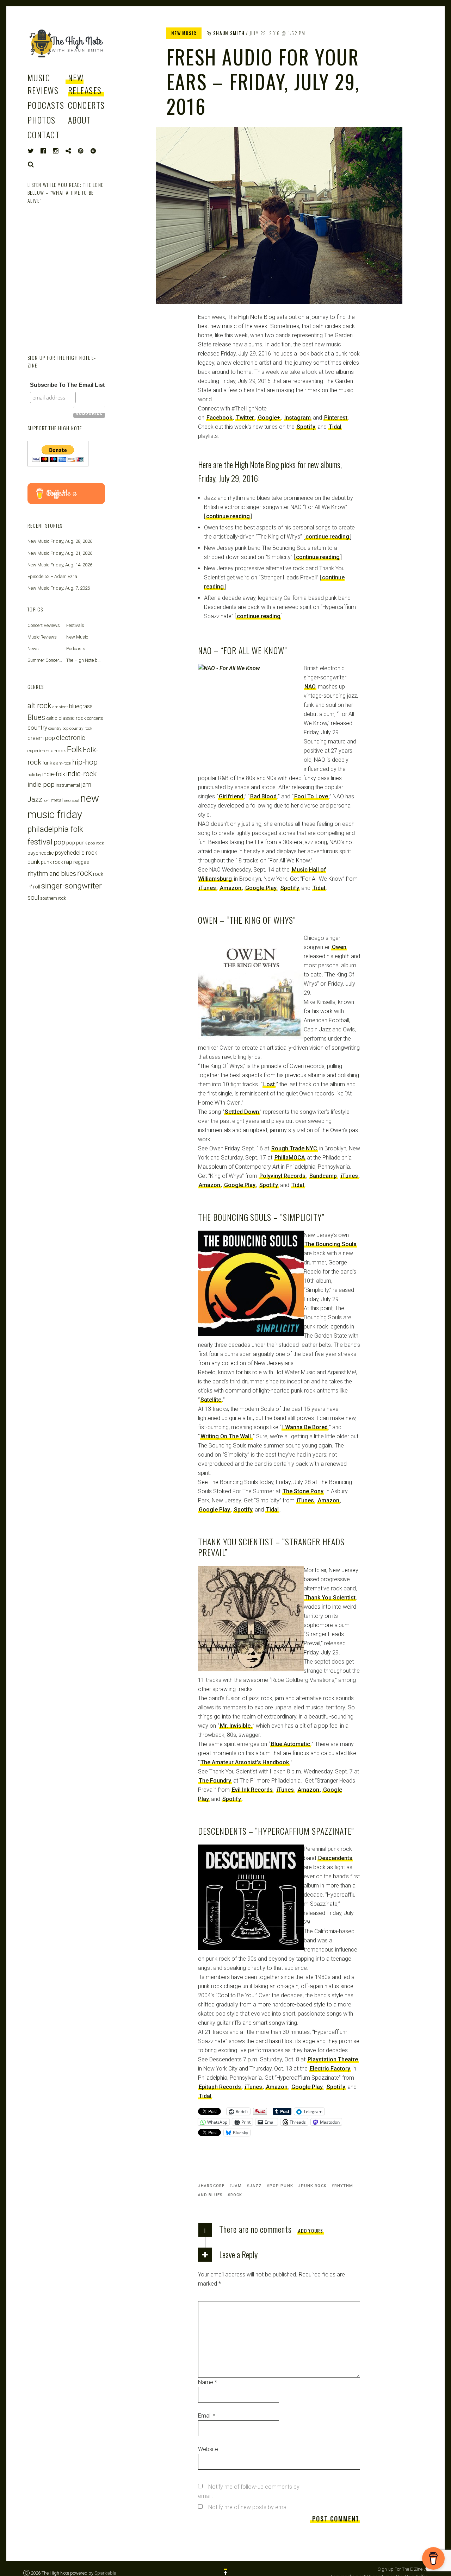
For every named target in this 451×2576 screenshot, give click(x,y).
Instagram (298, 418)
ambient (60, 707)
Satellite (211, 1400)
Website (208, 2449)
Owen (339, 947)
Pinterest (336, 418)
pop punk (281, 2186)
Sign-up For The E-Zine (400, 2569)
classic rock (72, 718)
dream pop (41, 738)
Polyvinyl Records (282, 1176)
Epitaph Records (220, 2087)
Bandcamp (323, 1176)
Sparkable (105, 2573)
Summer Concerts (45, 660)
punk (34, 862)
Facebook (219, 418)
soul (33, 897)
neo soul (72, 800)
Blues (36, 717)
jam (237, 2186)
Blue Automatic (291, 1744)
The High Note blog (85, 660)
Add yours (311, 2231)
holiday (34, 775)
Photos (42, 120)
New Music (184, 33)
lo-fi (47, 800)
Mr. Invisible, (236, 1726)
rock (236, 2195)
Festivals (75, 625)
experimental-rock (47, 750)
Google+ (269, 418)
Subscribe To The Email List (67, 385)
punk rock (314, 2186)
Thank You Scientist (330, 1598)
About (79, 120)
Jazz (255, 2186)
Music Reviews (43, 84)
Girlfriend (231, 796)
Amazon (231, 888)
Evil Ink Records (252, 1790)
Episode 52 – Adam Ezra (52, 576)
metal (57, 800)
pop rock (96, 843)
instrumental (68, 785)
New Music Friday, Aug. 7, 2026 (59, 588)
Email (207, 2416)
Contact (44, 134)
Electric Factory (330, 2069)
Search (31, 164)
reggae (81, 862)
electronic (71, 738)
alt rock (39, 706)
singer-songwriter (72, 886)
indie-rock (81, 774)
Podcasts (46, 105)
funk (47, 763)
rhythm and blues (52, 874)
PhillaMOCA (290, 1158)
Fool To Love (311, 796)
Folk (74, 749)
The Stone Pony (303, 1491)
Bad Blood (263, 796)
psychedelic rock (76, 853)
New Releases (85, 84)
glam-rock (62, 763)
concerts (95, 718)
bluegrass (81, 706)
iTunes (207, 888)
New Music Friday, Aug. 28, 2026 (60, 541)
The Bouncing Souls (330, 1244)
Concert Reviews (44, 625)
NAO (310, 687)
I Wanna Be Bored (305, 1427)
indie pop (41, 784)
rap (68, 862)
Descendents (335, 1858)
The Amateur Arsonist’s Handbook (245, 1762)
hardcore (213, 2186)
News (33, 649)
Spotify (306, 427)
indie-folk (54, 774)
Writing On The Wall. (226, 1436)
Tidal (335, 427)
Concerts (87, 105)
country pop (58, 728)
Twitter (245, 418)
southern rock (53, 898)
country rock (81, 728)
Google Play (261, 888)
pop (59, 842)
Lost (269, 1084)
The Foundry (215, 1781)
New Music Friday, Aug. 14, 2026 (60, 565)
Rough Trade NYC (294, 1148)
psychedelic (41, 853)
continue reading (228, 516)
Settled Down (242, 1112)
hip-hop (85, 762)
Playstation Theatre (333, 2059)
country (37, 728)
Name (208, 2382)
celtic (52, 718)
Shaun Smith (229, 33)
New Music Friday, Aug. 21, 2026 (60, 553)
